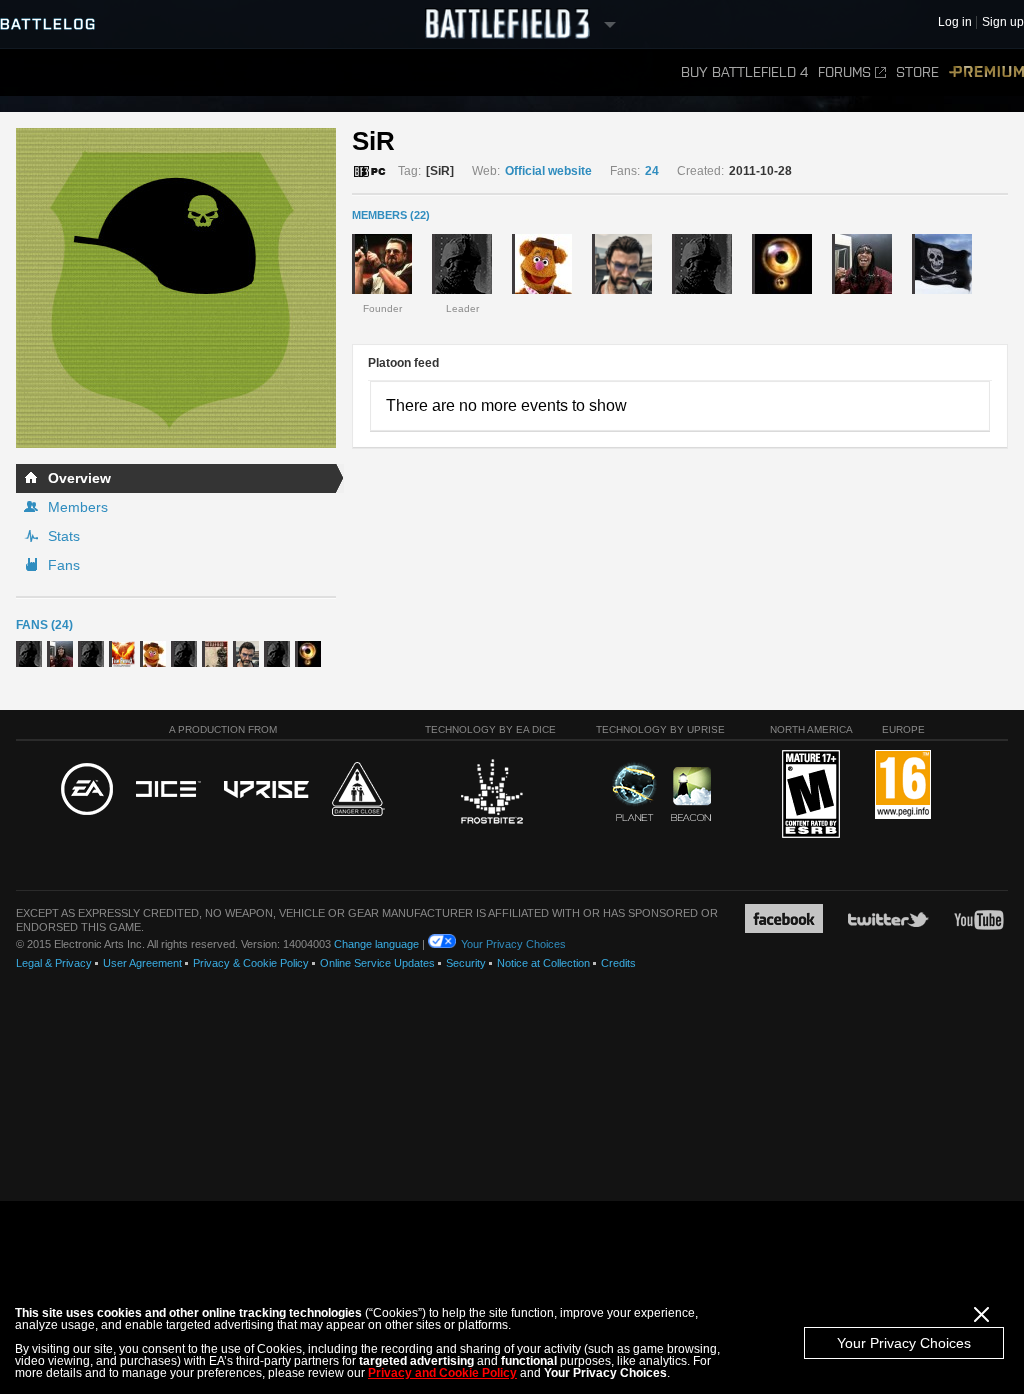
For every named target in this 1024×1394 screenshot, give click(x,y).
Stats (64, 536)
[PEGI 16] (903, 785)
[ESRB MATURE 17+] (811, 795)
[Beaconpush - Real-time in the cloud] (691, 795)
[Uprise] (266, 790)
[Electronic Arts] (87, 790)
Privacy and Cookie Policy (442, 1373)
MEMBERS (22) (391, 215)
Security (466, 963)
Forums (844, 72)
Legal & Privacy (54, 963)
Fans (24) (44, 625)
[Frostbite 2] (491, 794)
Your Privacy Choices (904, 1343)
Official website (548, 171)
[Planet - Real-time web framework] (634, 792)
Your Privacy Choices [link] (513, 944)
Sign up (1003, 22)
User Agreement (142, 963)
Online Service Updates (377, 963)
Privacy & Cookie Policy (251, 963)
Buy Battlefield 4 (744, 72)
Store (917, 72)
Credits (618, 963)
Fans (64, 565)
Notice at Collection (543, 963)
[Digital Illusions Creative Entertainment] (168, 790)
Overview (79, 478)
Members (78, 507)
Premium (986, 72)
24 (652, 171)
